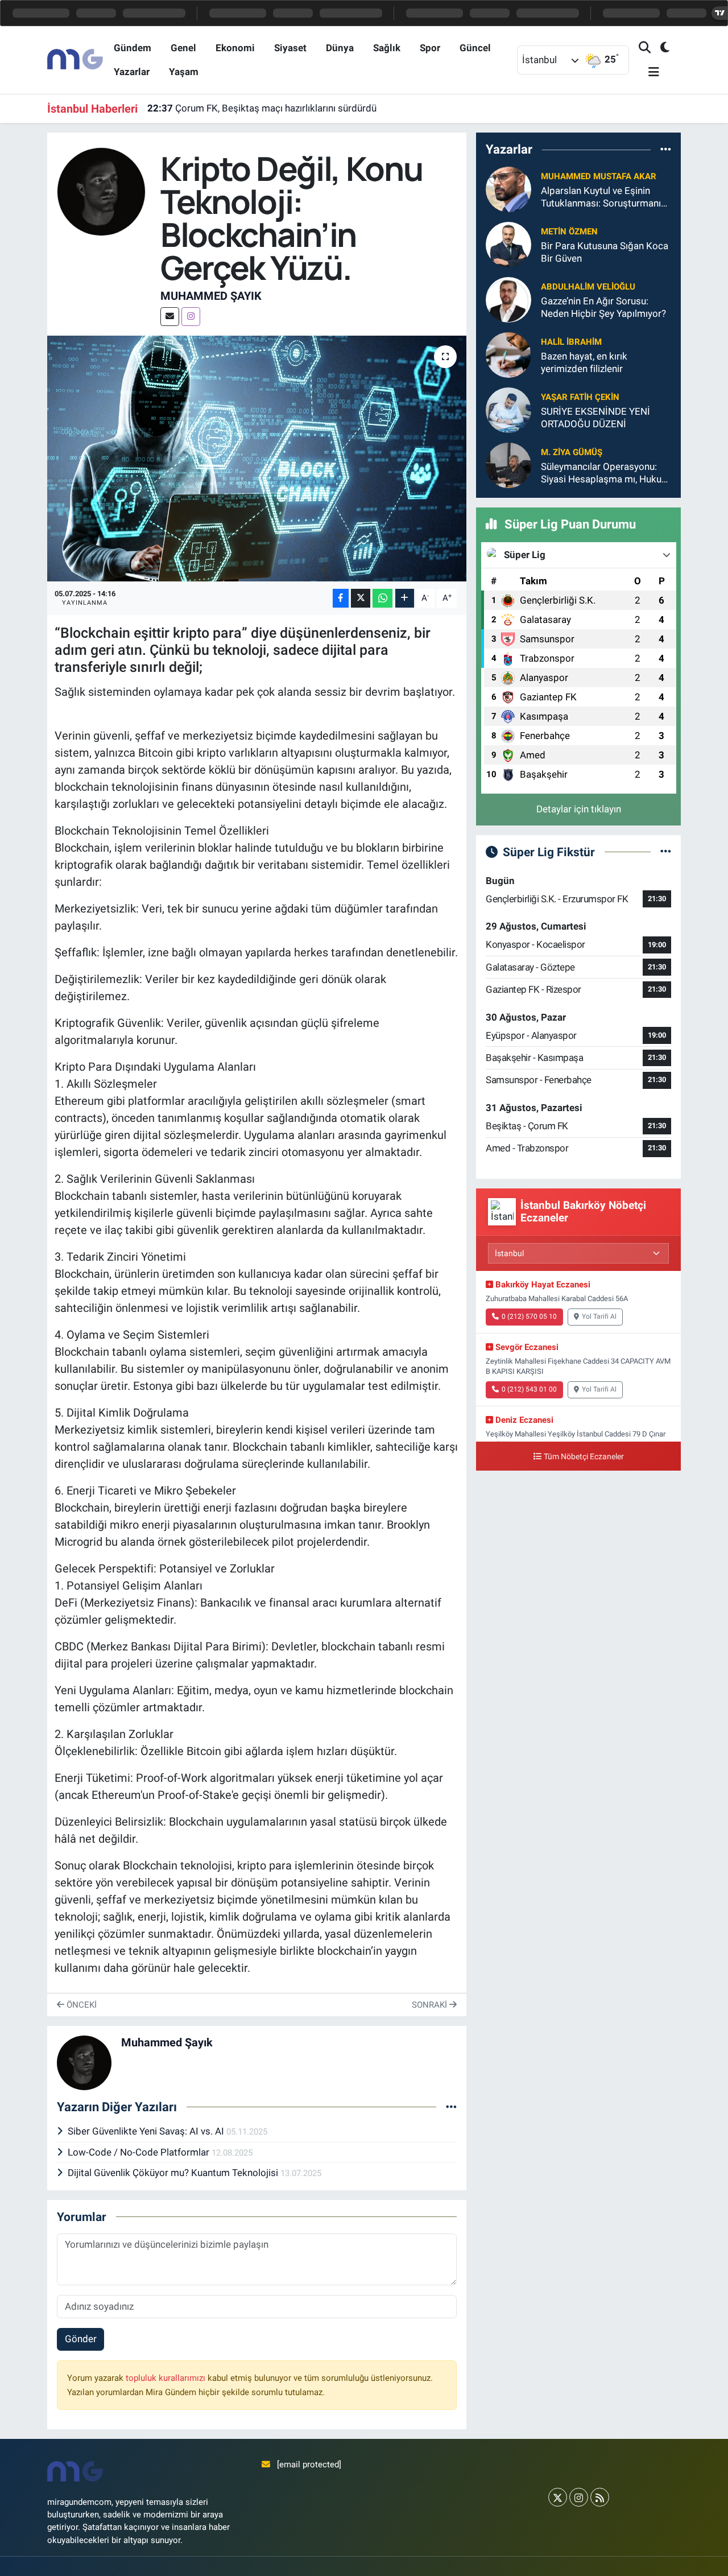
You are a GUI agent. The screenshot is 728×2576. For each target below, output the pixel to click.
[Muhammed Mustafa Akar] (508, 189)
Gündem (133, 48)
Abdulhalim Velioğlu (588, 287)
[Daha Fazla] (405, 598)
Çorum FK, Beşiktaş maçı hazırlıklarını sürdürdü (262, 108)
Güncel (475, 48)
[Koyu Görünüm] (660, 48)
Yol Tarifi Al (599, 1316)
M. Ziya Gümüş (572, 452)
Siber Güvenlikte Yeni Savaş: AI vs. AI (147, 2131)
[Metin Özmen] (508, 244)
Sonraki (431, 2005)
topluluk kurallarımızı (167, 2378)
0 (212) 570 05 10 (529, 1316)
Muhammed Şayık (211, 296)
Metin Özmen (569, 232)
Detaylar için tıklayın (579, 809)
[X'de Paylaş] (361, 598)
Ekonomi (235, 48)
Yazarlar (132, 72)
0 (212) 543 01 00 (529, 1389)
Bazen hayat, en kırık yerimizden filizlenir (584, 362)
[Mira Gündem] (76, 59)
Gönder (81, 2339)
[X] (558, 2497)
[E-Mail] (170, 317)
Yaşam (184, 72)
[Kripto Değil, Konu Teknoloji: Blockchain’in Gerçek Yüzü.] (257, 459)
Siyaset (290, 48)
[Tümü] (666, 149)
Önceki (80, 2005)
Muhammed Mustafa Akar (599, 176)
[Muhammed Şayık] (102, 191)
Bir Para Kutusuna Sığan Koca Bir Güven (605, 252)
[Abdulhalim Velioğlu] (508, 299)
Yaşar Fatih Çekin (580, 397)
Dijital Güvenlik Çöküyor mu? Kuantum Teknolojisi (174, 2173)
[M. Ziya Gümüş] (508, 465)
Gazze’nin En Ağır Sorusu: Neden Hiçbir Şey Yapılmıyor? (603, 307)
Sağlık (387, 48)
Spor (430, 48)
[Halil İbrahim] (508, 354)
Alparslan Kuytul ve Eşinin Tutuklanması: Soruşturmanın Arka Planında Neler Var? (603, 197)
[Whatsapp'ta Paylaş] (382, 598)
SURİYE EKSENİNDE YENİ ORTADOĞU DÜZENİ (595, 417)
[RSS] (600, 2497)
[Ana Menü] (649, 73)
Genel (183, 48)
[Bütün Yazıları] (451, 2107)
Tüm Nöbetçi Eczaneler (584, 1457)
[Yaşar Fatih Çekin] (508, 410)
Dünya (340, 48)
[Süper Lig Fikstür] (666, 852)
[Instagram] (191, 317)
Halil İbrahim (571, 342)
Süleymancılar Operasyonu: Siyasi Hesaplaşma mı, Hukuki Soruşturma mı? (605, 473)
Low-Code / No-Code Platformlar (140, 2152)
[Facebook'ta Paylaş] (341, 598)
